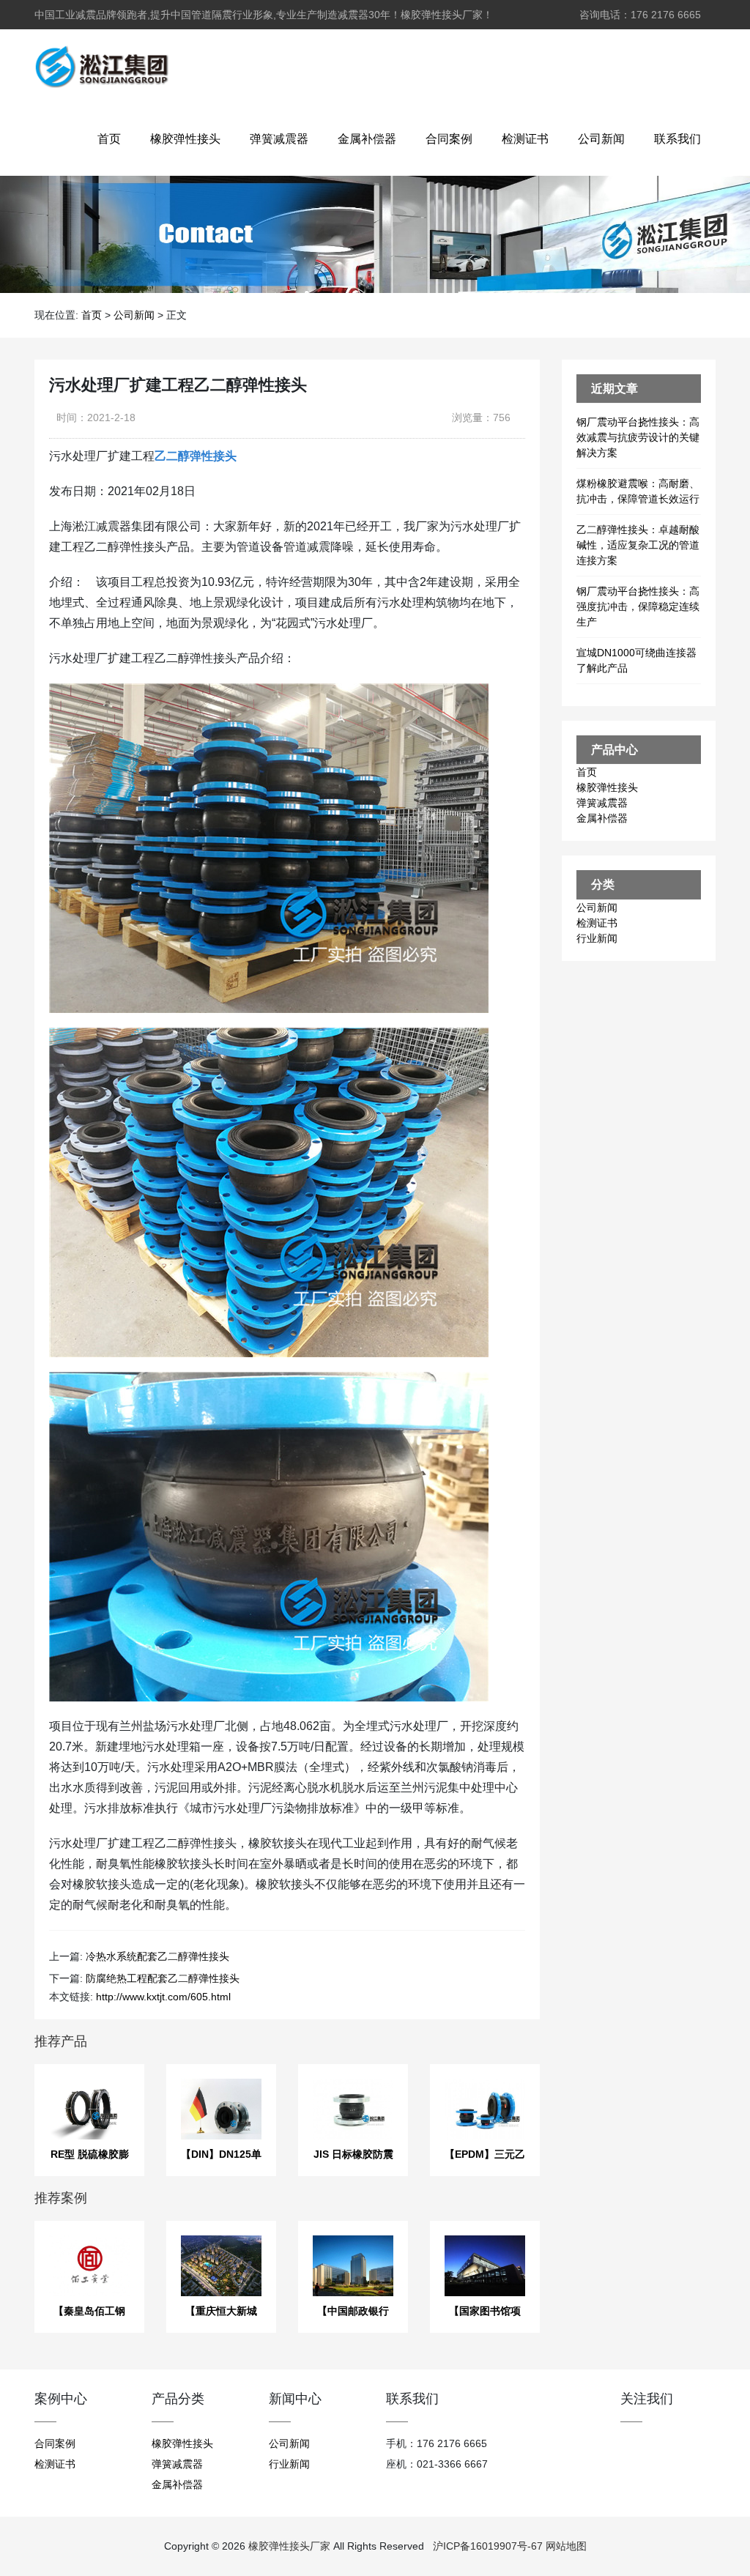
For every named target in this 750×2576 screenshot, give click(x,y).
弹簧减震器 (279, 139)
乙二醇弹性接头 (196, 456)
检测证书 (525, 139)
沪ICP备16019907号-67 (488, 2546)
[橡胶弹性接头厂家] (101, 66)
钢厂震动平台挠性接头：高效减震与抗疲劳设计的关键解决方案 (638, 437)
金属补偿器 (367, 139)
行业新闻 (597, 938)
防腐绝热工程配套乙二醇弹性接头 (163, 1978)
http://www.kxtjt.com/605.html (163, 1997)
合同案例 (449, 139)
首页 (109, 139)
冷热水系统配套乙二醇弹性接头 (157, 1956)
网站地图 (566, 2546)
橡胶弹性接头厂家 (289, 2546)
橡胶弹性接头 (185, 139)
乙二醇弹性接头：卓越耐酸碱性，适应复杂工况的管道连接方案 (638, 545)
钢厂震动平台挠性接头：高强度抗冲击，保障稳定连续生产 (638, 606)
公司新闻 (601, 139)
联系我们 (677, 139)
